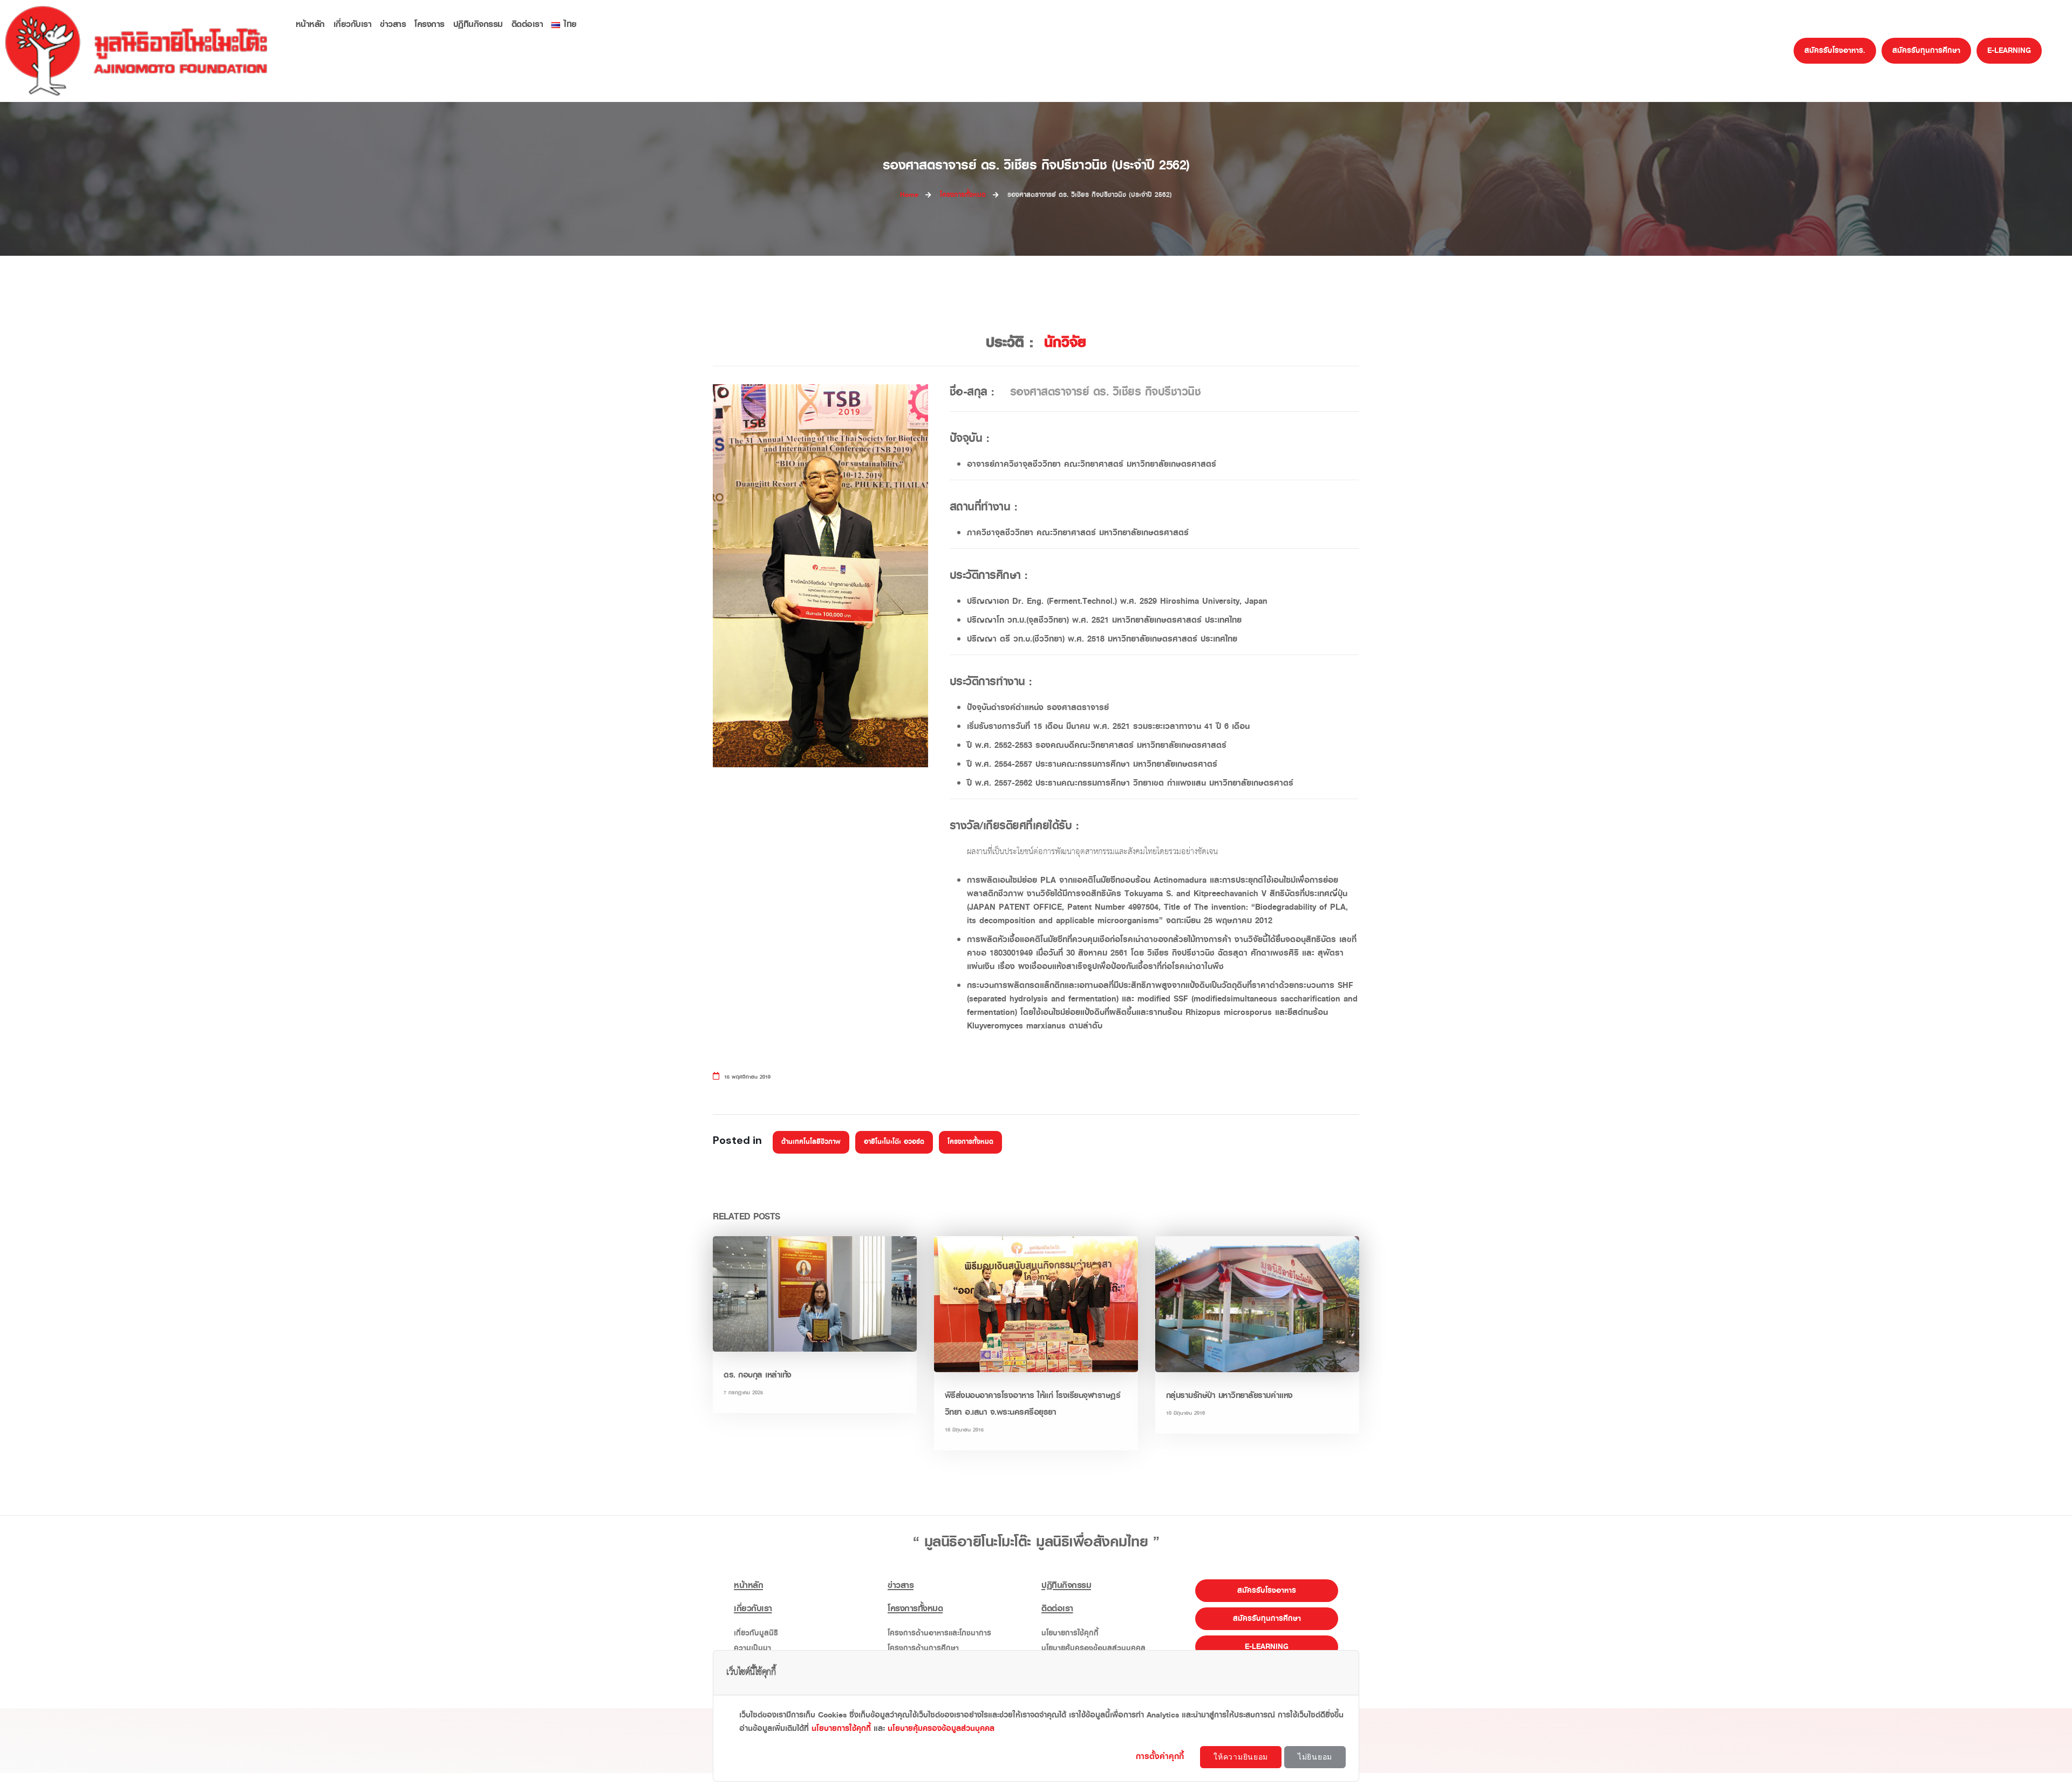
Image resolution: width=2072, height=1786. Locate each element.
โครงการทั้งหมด (970, 1142)
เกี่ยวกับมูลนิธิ (756, 1633)
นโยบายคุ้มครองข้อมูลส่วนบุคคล (941, 1729)
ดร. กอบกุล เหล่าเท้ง (758, 1375)
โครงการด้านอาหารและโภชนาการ (939, 1633)
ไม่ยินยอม (1315, 1757)
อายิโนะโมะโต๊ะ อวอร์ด (894, 1142)
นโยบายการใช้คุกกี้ (1070, 1633)
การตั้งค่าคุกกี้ (1161, 1756)
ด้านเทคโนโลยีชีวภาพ (811, 1142)
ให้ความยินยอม (1241, 1757)
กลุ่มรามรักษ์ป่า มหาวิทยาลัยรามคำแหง (1229, 1395)
